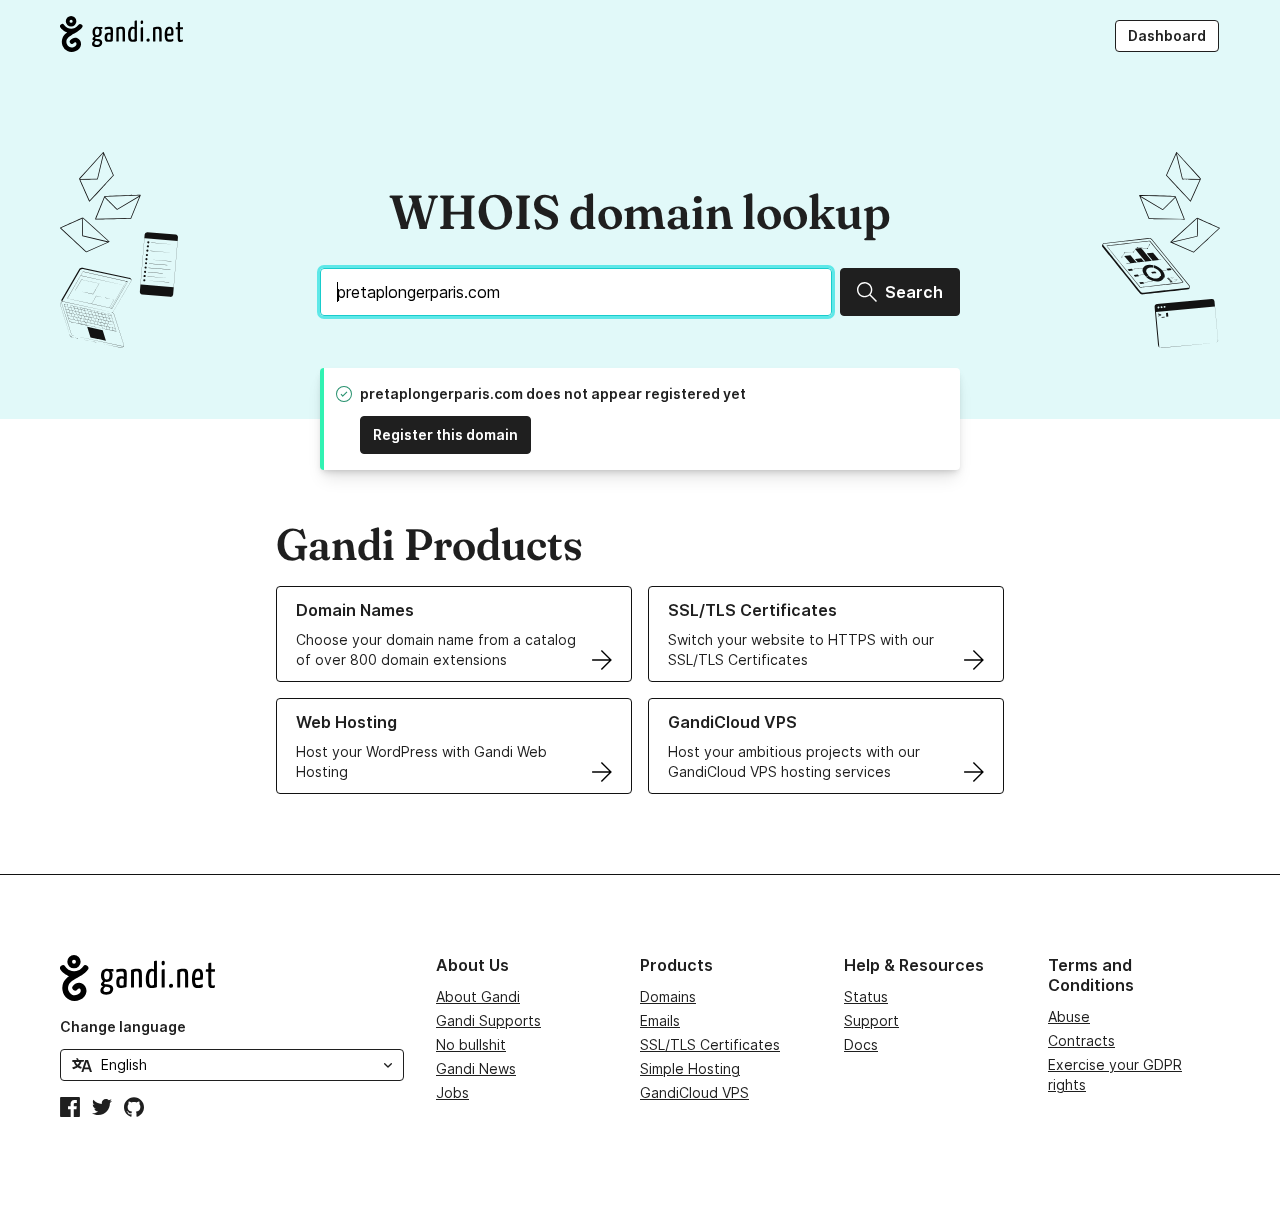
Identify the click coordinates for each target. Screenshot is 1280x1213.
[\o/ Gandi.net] (232, 978)
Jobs (452, 1092)
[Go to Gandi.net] (121, 34)
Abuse (1069, 1016)
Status (866, 996)
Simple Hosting (690, 1068)
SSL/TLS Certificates (710, 1044)
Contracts (1081, 1040)
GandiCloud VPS (694, 1092)
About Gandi (478, 996)
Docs (861, 1044)
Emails (660, 1020)
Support (871, 1020)
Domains (668, 996)
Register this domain (445, 434)
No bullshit (471, 1044)
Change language (123, 1026)
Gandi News (476, 1068)
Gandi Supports (488, 1020)
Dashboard (1167, 35)
